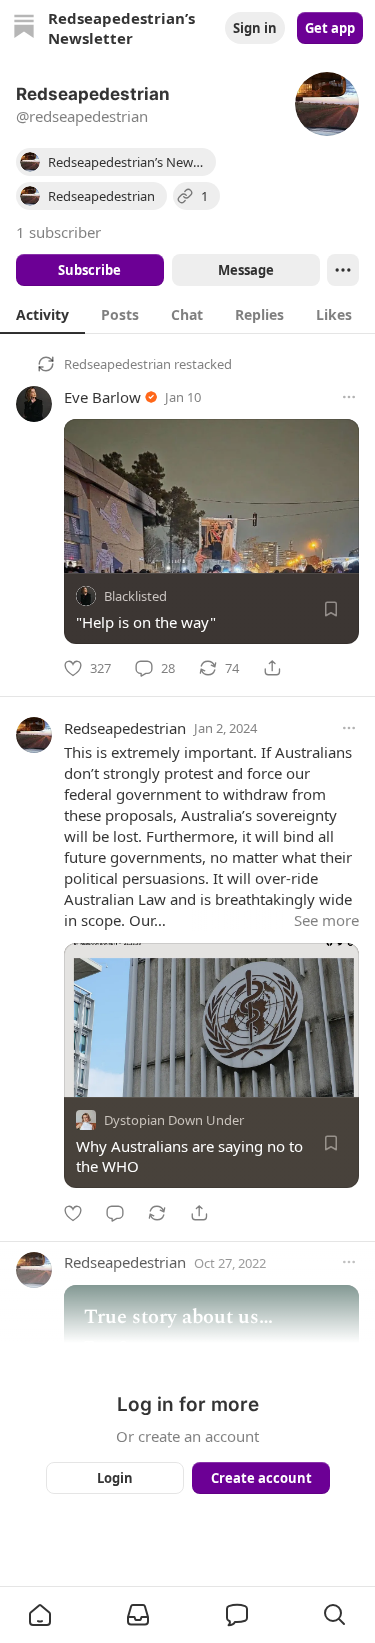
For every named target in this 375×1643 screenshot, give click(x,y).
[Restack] (157, 1213)
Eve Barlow (102, 397)
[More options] (349, 397)
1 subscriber (58, 232)
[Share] (272, 668)
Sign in (255, 28)
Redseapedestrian (117, 364)
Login (115, 1478)
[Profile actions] (343, 270)
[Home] (24, 28)
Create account (260, 1478)
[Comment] (115, 1213)
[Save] (331, 609)
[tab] (42, 314)
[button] (40, 1615)
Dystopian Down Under (174, 1121)
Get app (330, 28)
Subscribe (89, 270)
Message (245, 270)
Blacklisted (135, 596)
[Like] (73, 1213)
